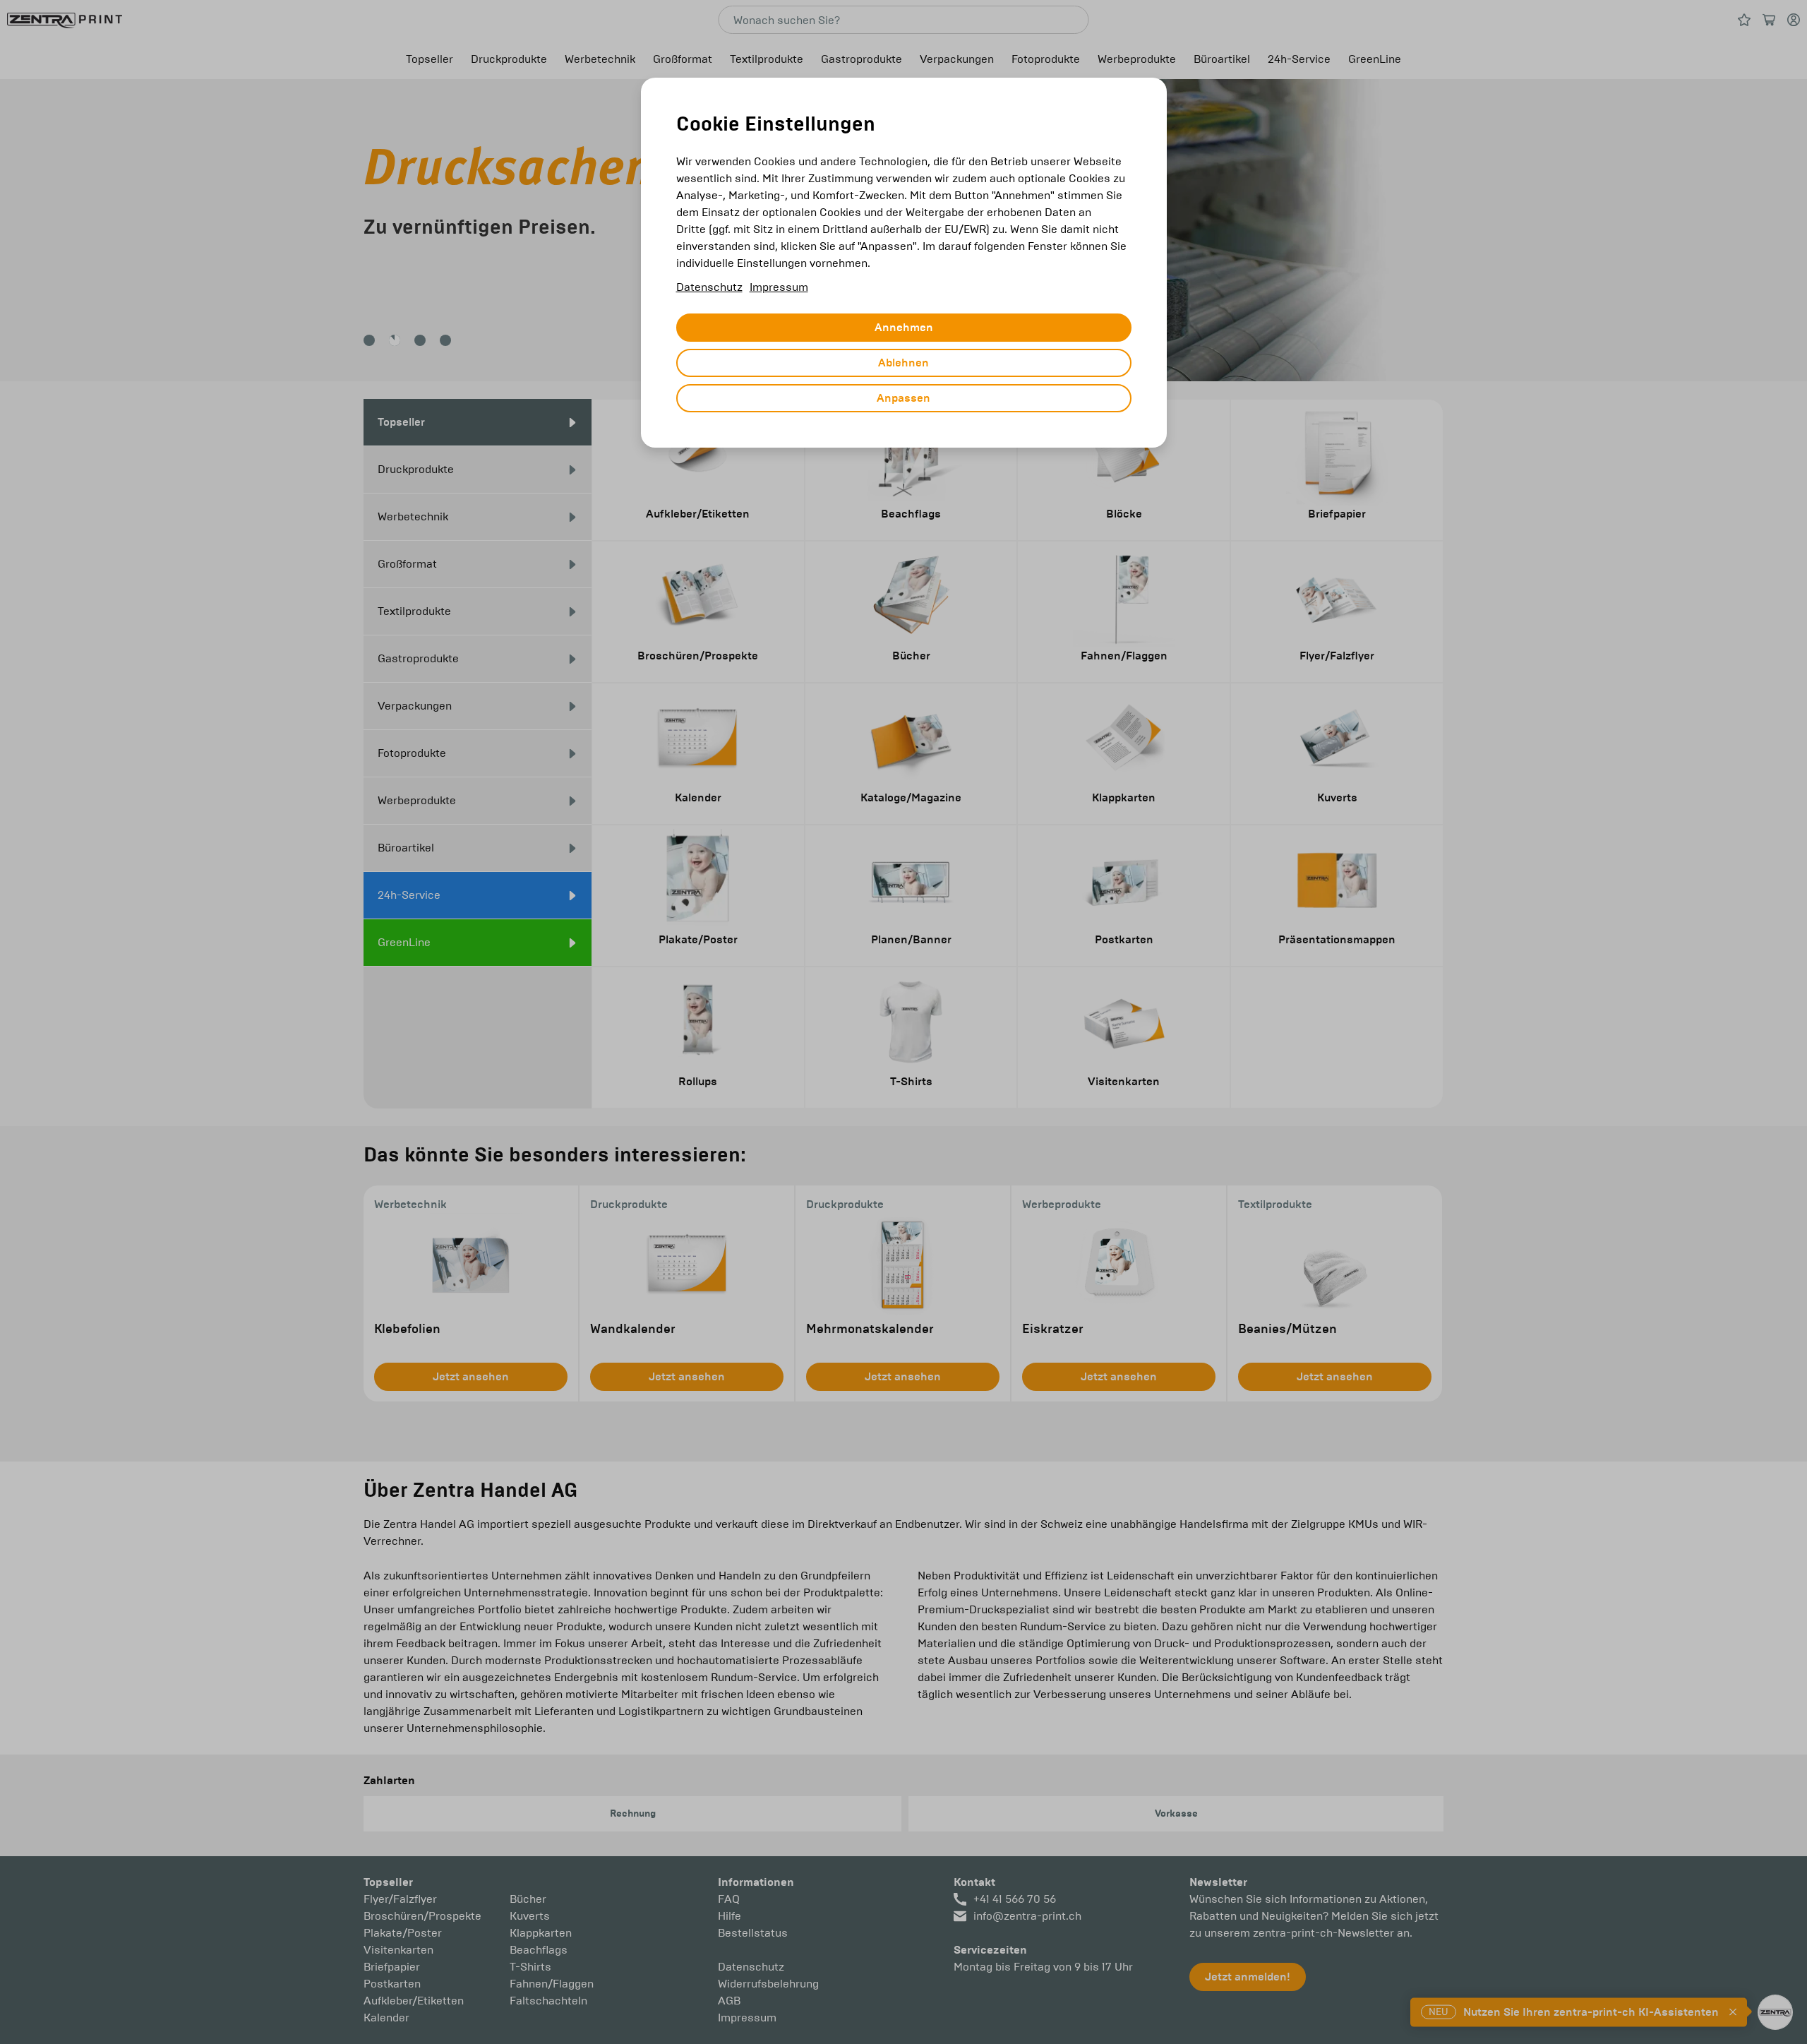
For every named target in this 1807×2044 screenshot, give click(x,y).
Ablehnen (903, 363)
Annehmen (904, 328)
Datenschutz (709, 287)
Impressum (779, 287)
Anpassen (903, 398)
